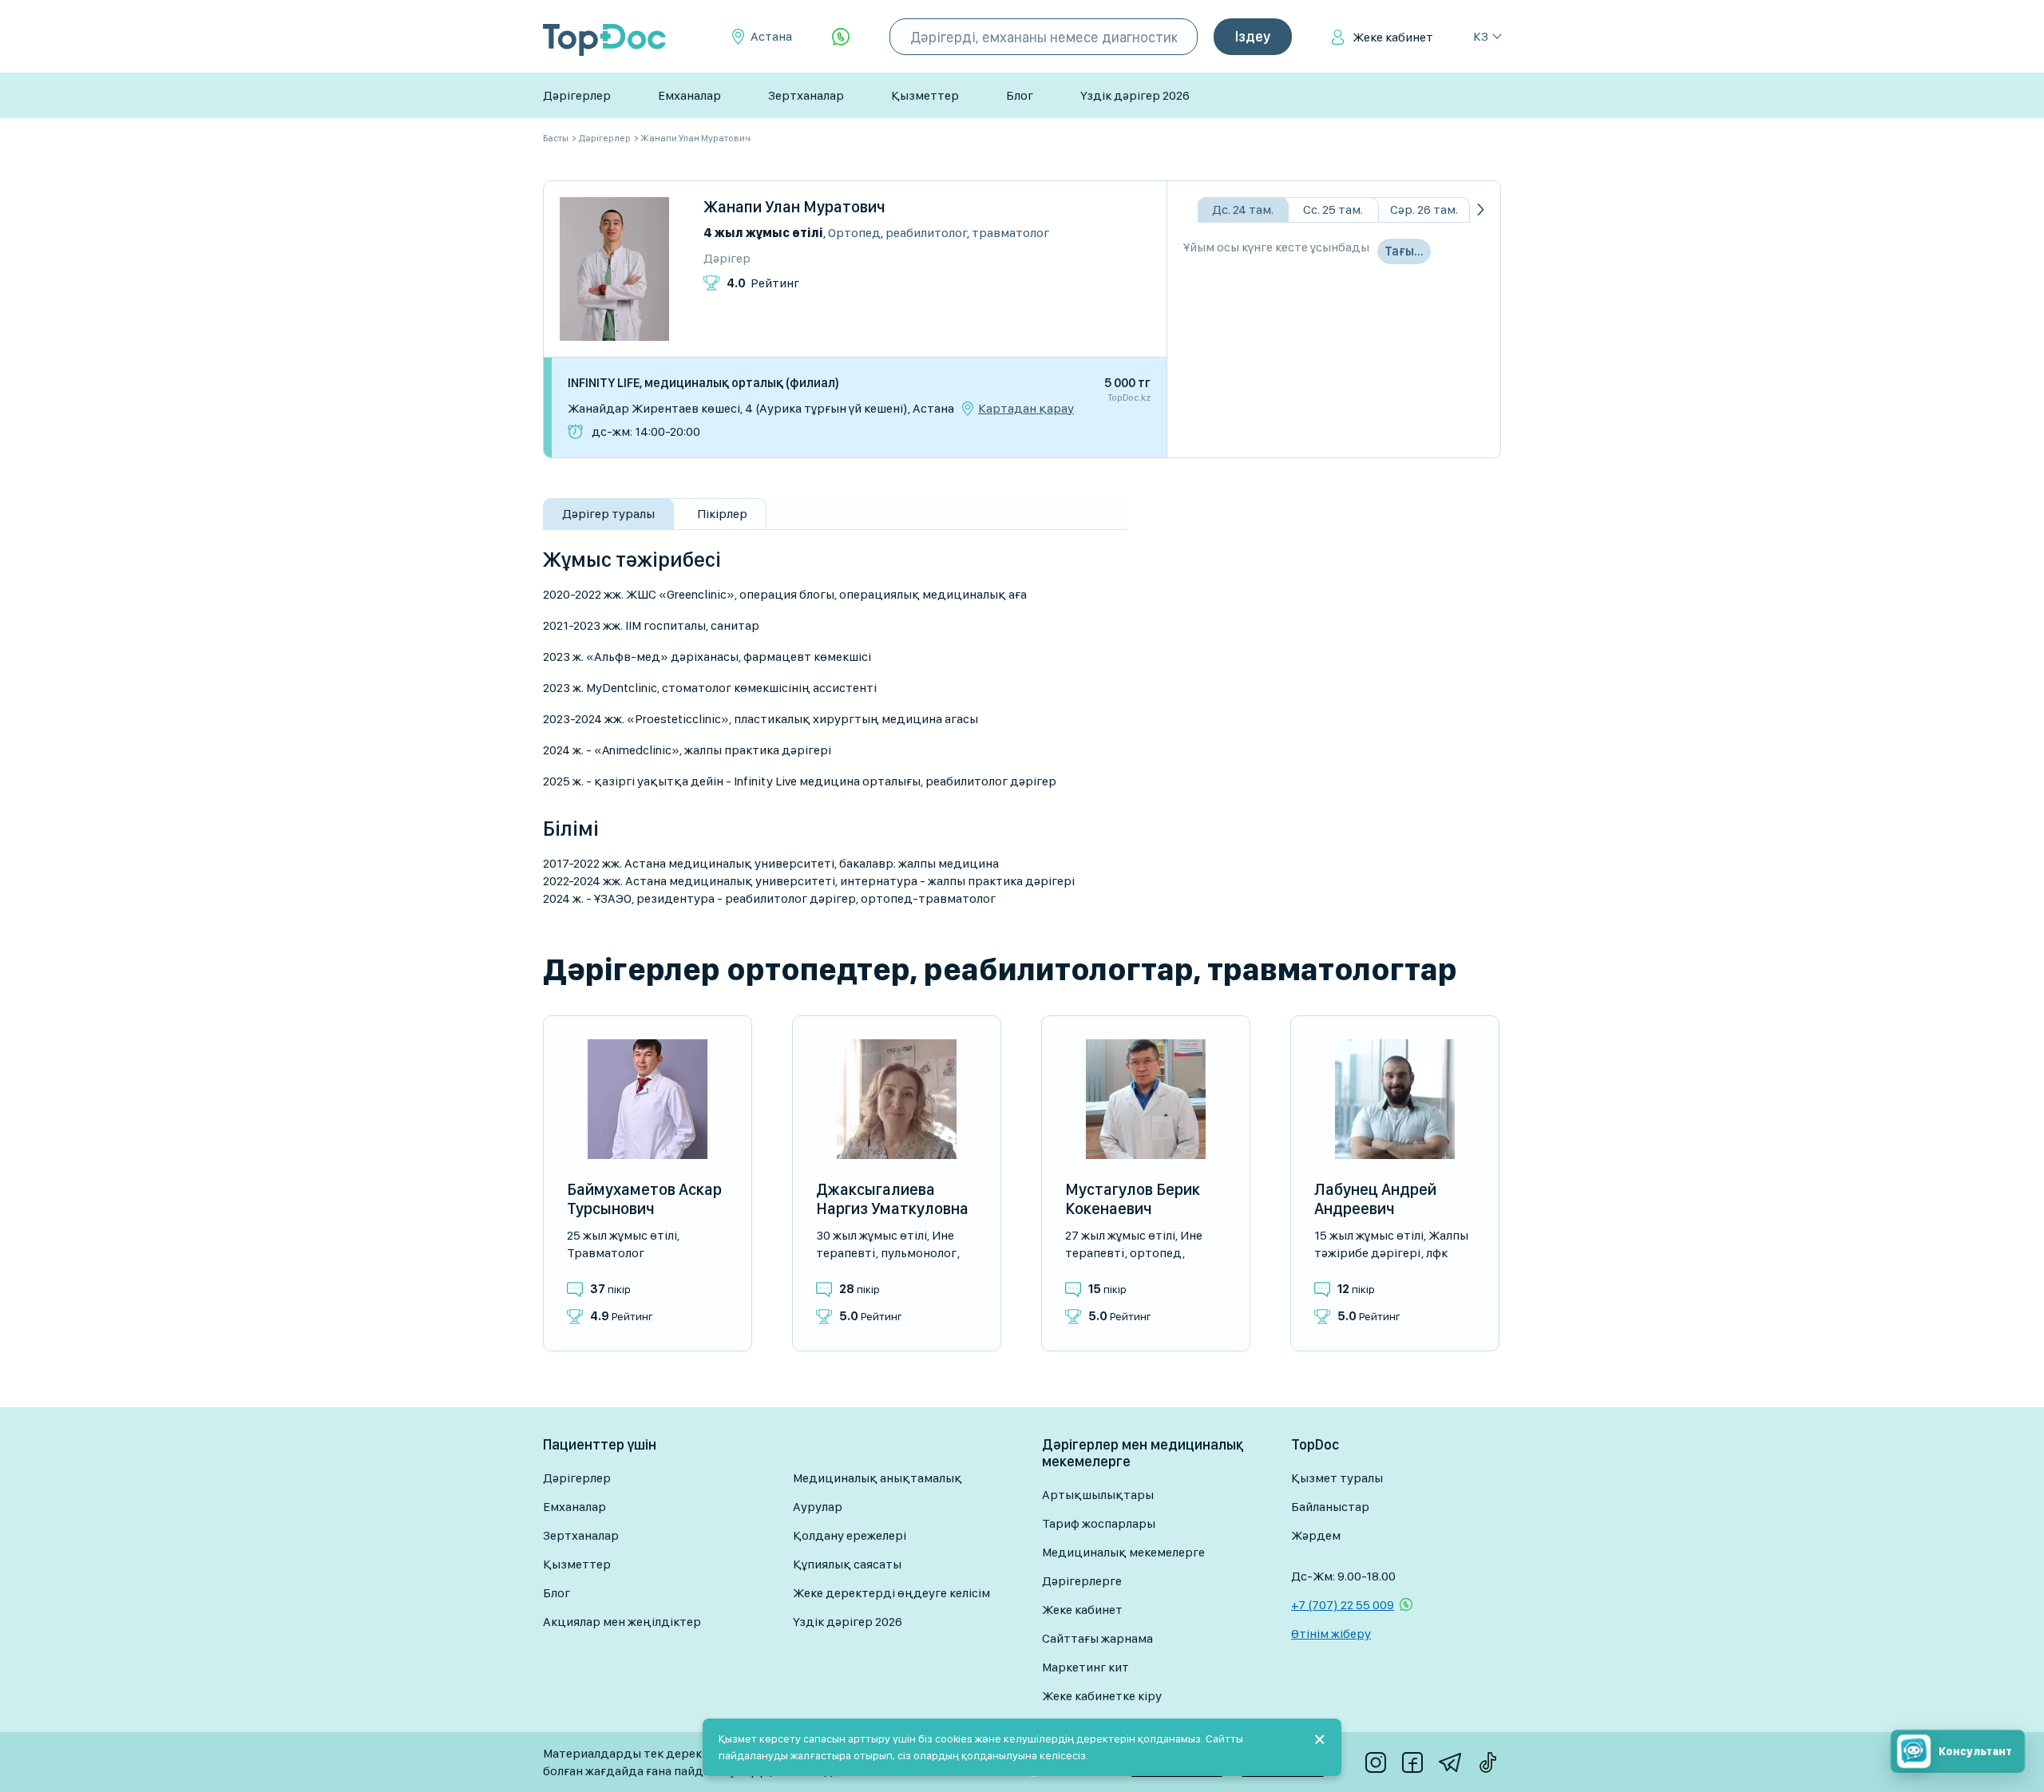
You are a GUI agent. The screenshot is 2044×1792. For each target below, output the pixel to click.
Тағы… (1404, 251)
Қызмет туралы (1337, 1478)
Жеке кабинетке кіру (1102, 1696)
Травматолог (1010, 233)
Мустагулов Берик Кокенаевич (1133, 1199)
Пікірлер (722, 514)
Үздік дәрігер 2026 (1135, 95)
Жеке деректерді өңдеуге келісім (891, 1593)
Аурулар (818, 1507)
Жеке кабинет (1393, 37)
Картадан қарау (1026, 409)
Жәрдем (1316, 1535)
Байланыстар (1330, 1507)
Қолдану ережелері (850, 1535)
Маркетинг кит (1085, 1667)
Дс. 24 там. (1243, 210)
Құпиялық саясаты (847, 1564)
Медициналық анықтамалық (877, 1478)
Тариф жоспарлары (1099, 1523)
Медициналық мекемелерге (1123, 1552)
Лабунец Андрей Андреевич (1375, 1199)
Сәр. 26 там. (1424, 210)
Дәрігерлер (577, 95)
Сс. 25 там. (1333, 210)
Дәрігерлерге (1082, 1581)
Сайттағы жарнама (1097, 1638)
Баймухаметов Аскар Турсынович (644, 1199)
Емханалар (689, 95)
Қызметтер (925, 95)
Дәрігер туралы (608, 514)
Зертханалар (806, 95)
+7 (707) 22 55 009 (1343, 1605)
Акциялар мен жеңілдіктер (622, 1622)
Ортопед (854, 233)
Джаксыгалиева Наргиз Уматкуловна (892, 1199)
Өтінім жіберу (1331, 1634)
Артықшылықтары (1098, 1495)
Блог (1020, 95)
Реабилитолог (926, 233)
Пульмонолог (919, 1253)
